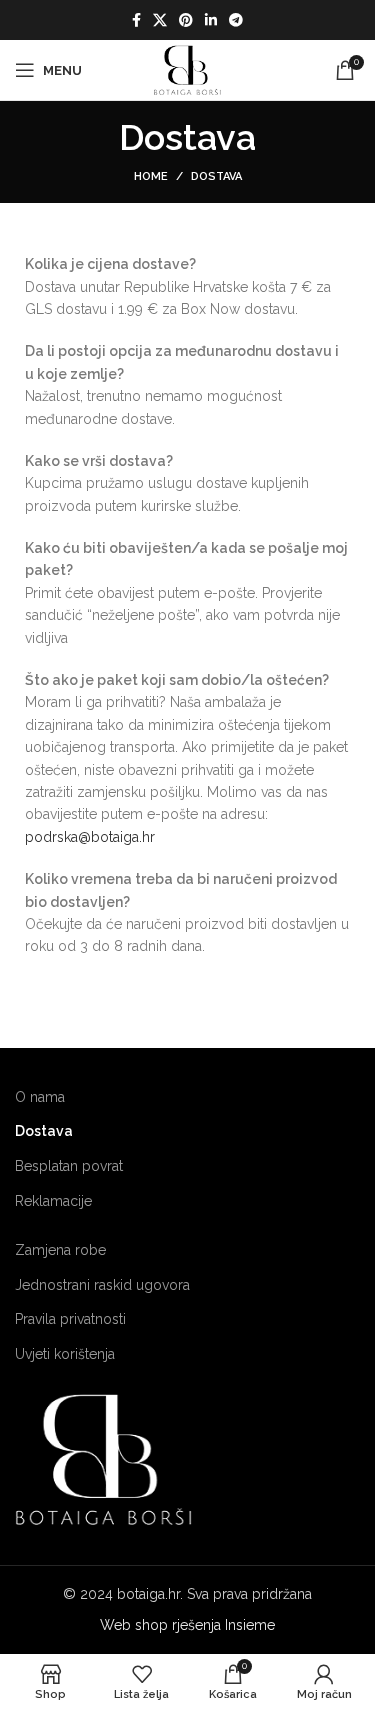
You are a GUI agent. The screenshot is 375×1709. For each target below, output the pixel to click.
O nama (40, 1097)
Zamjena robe (60, 1250)
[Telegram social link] (236, 20)
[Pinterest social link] (186, 20)
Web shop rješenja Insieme (187, 1625)
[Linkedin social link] (211, 20)
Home (151, 176)
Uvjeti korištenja (65, 1354)
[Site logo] (187, 69)
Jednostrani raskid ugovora (102, 1285)
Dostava (44, 1131)
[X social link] (160, 20)
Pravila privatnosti (70, 1319)
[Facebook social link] (136, 20)
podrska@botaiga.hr (90, 837)
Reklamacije (53, 1201)
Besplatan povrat (69, 1166)
